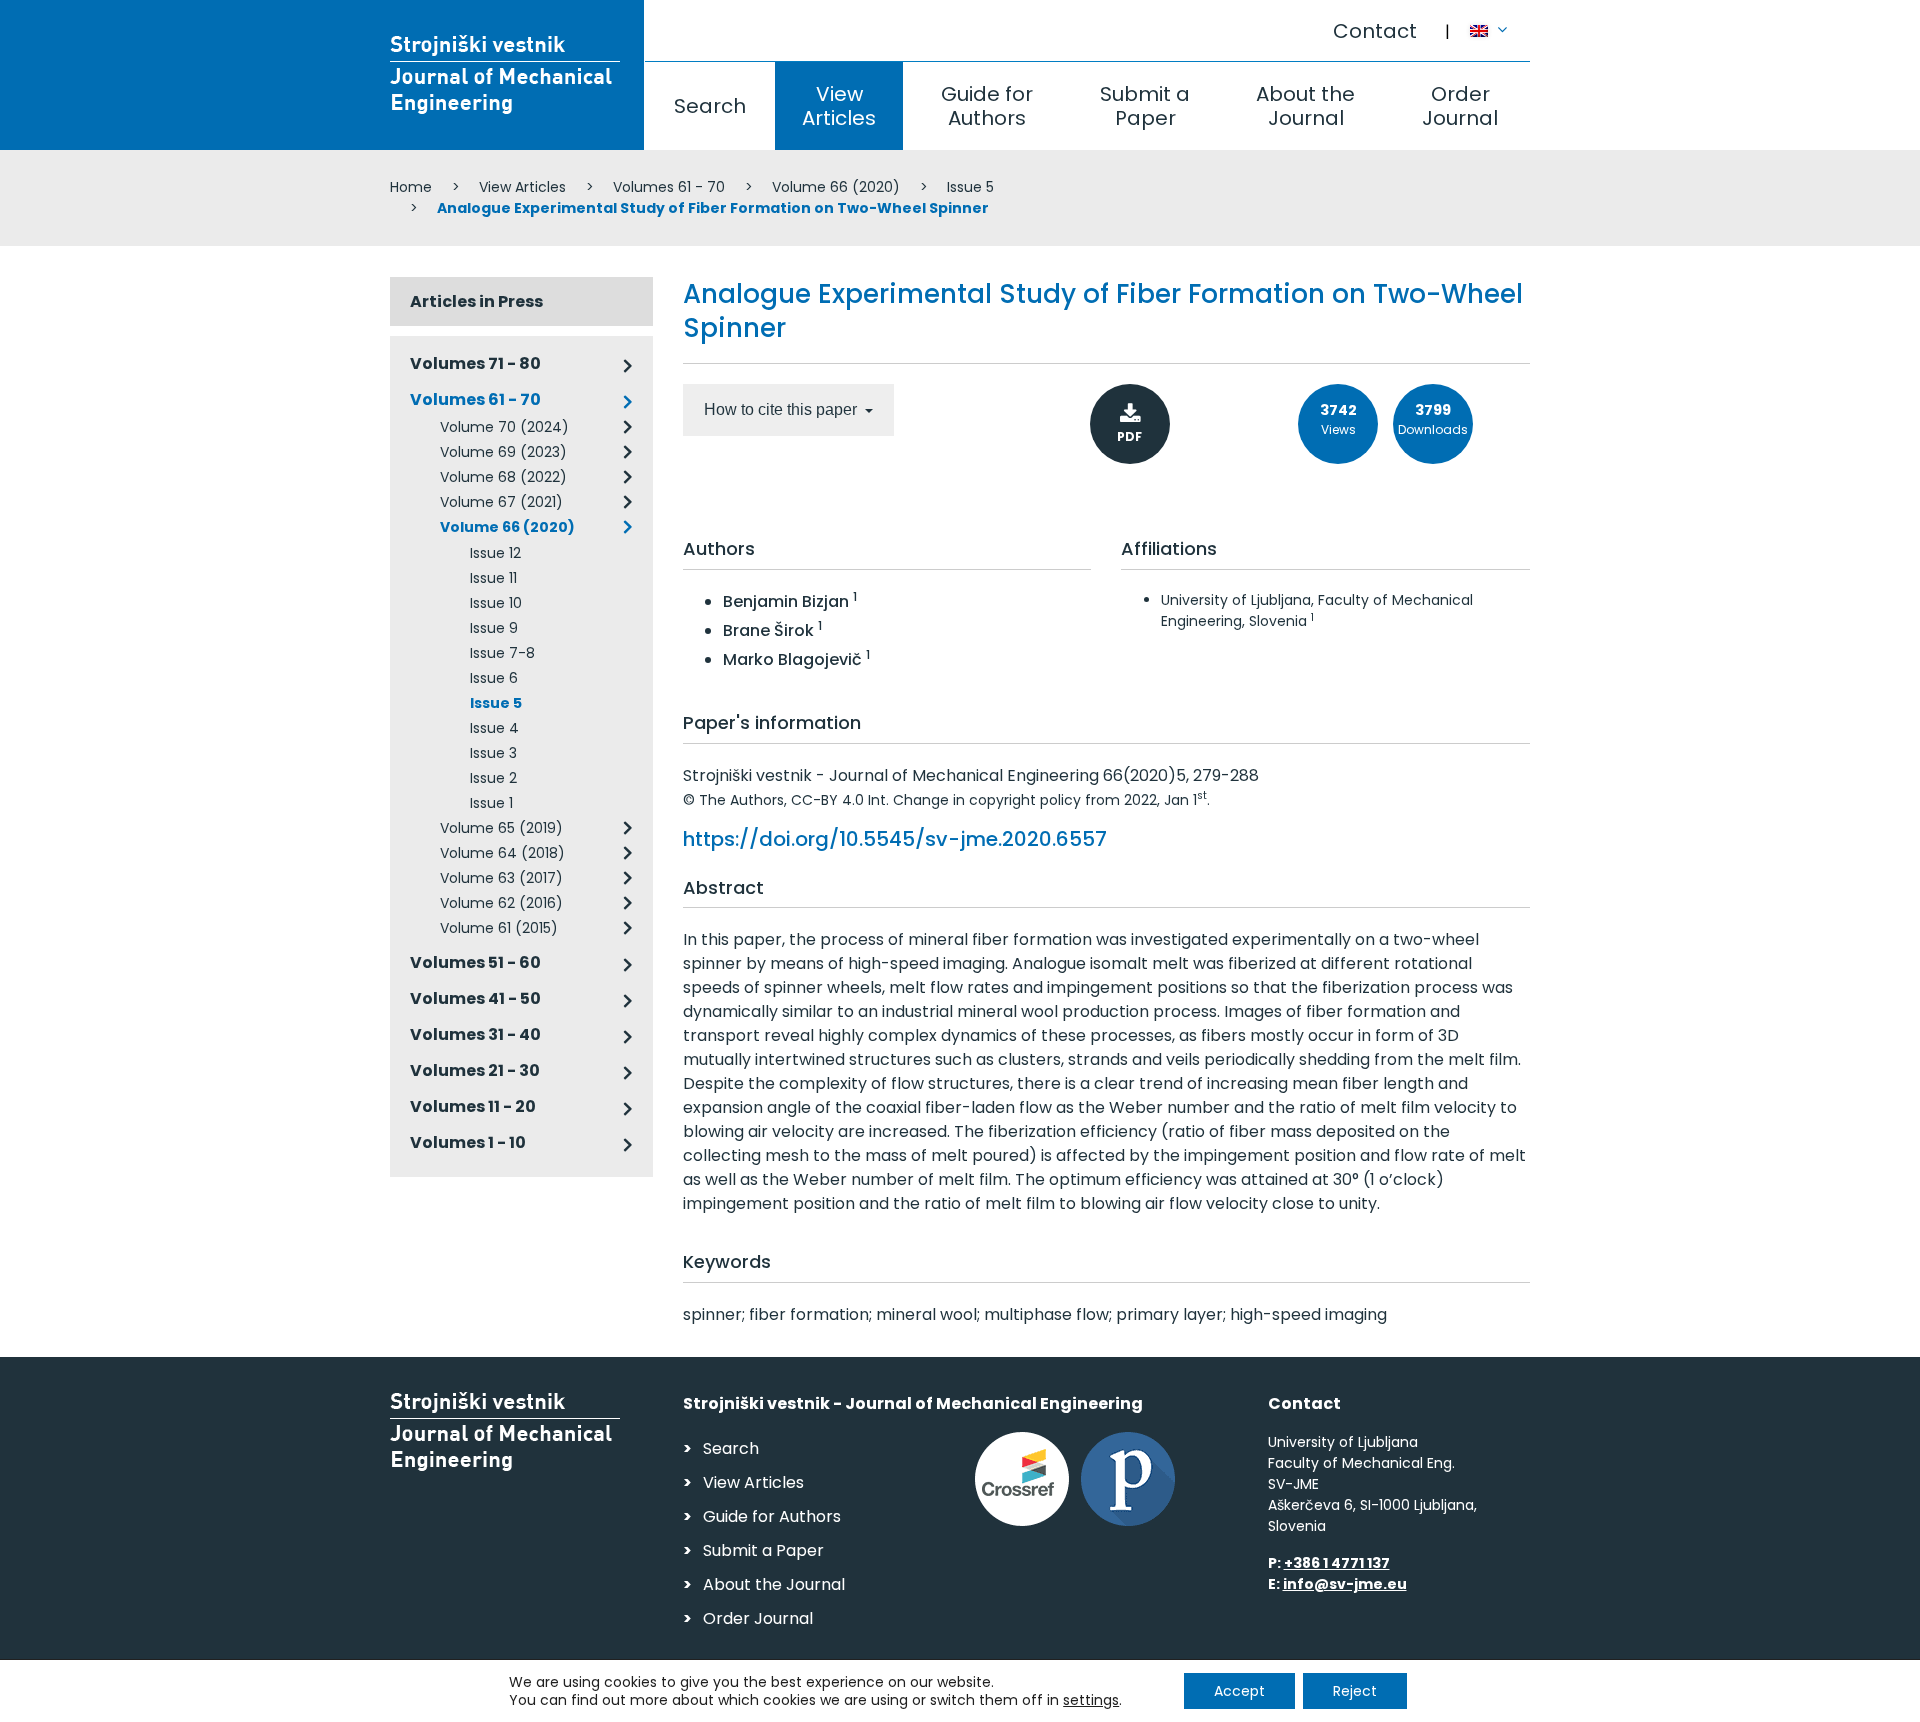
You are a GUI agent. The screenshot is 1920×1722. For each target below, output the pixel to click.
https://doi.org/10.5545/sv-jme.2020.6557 (895, 839)
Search (710, 106)
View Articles (839, 106)
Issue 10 (496, 603)
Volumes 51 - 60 (475, 962)
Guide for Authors (987, 106)
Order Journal (1460, 106)
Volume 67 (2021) (501, 502)
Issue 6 (494, 678)
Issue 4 (494, 728)
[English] (1500, 21)
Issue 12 (495, 553)
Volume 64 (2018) (502, 853)
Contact (1375, 31)
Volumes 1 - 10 (468, 1142)
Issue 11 (493, 578)
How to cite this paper (782, 409)
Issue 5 (970, 187)
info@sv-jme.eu (1345, 1584)
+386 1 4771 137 (1337, 1563)
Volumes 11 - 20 (473, 1106)
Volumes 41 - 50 (475, 998)
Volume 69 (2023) (503, 452)
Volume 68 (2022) (503, 477)
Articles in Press (476, 301)
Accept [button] (1239, 1691)
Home (411, 187)
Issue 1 (491, 803)
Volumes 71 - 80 (475, 363)
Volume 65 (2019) (501, 828)
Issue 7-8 (502, 653)
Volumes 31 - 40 (475, 1034)
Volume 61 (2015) (499, 928)
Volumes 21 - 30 (475, 1070)
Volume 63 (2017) (501, 878)
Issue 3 (493, 753)
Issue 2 (493, 778)
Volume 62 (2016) (501, 903)
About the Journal (1305, 106)
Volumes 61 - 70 (669, 187)
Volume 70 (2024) (504, 427)
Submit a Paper (1145, 106)
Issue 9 (494, 628)
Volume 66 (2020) (836, 187)
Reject (1355, 1691)
